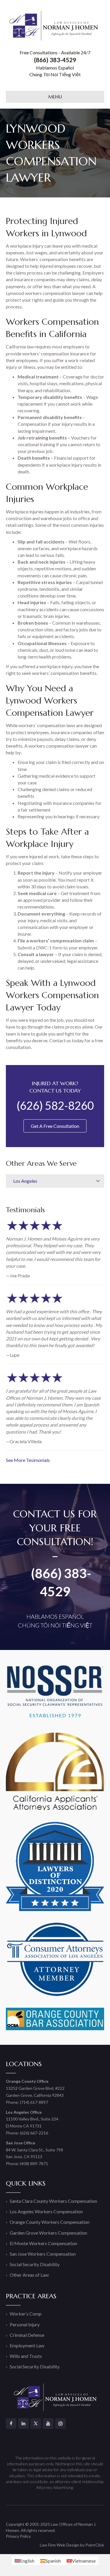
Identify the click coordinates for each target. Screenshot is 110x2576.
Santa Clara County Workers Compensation (53, 2201)
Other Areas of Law (29, 2275)
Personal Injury (25, 2324)
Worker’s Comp (26, 2314)
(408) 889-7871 (34, 2164)
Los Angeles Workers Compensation (46, 2211)
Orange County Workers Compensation (50, 2222)
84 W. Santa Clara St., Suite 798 (34, 2150)
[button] (98, 1181)
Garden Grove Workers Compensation (48, 2233)
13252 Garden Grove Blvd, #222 (35, 2088)
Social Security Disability (35, 2264)
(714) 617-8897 (34, 2102)
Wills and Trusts (26, 2356)
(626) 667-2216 (34, 2133)
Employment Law (27, 2345)
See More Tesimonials (28, 1460)
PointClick (95, 2545)
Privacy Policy (18, 2536)
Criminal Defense (27, 2335)
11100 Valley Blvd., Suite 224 (32, 2119)
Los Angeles (25, 1181)
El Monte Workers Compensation (43, 2243)
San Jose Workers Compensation (43, 2254)
